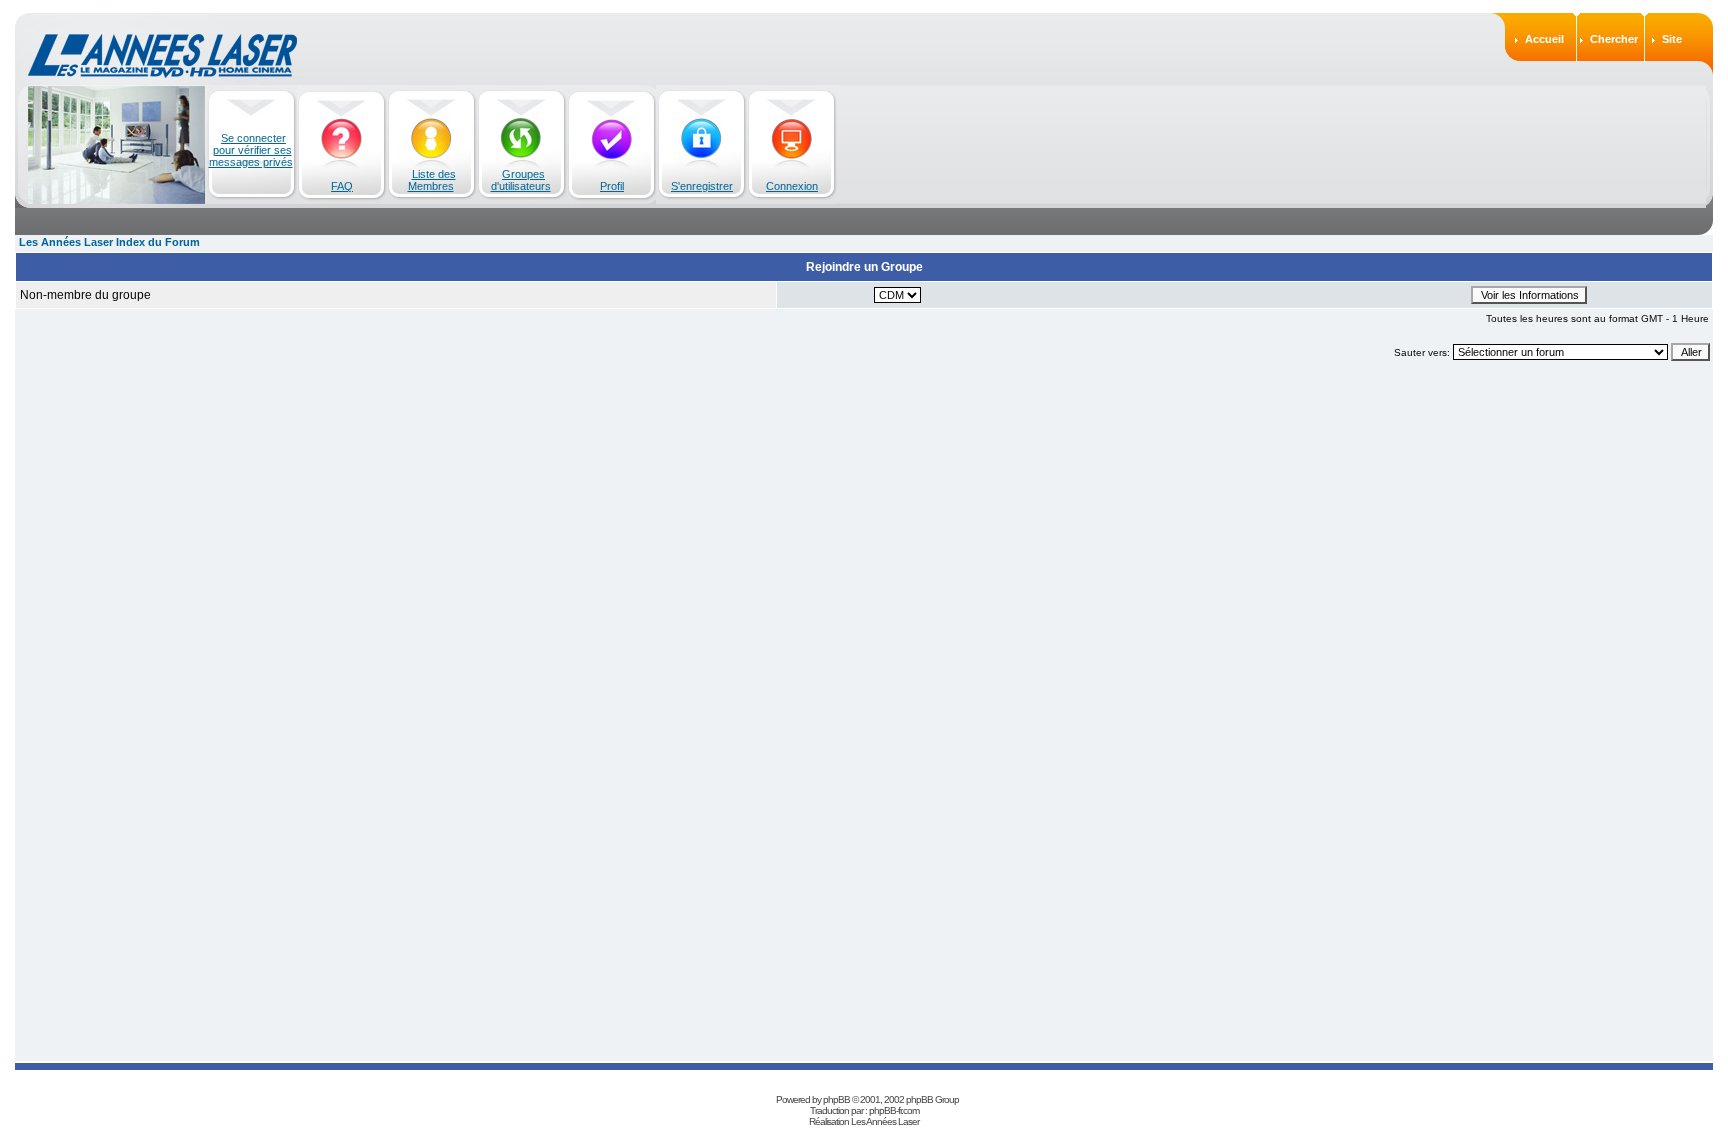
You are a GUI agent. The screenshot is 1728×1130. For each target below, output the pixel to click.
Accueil (1544, 39)
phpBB (836, 1099)
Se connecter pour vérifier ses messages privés (251, 150)
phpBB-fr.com (894, 1110)
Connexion (792, 186)
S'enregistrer (702, 186)
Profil (612, 186)
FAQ (342, 186)
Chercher (1614, 39)
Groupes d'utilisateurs (521, 180)
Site (1672, 39)
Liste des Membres (432, 180)
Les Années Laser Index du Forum (109, 242)
